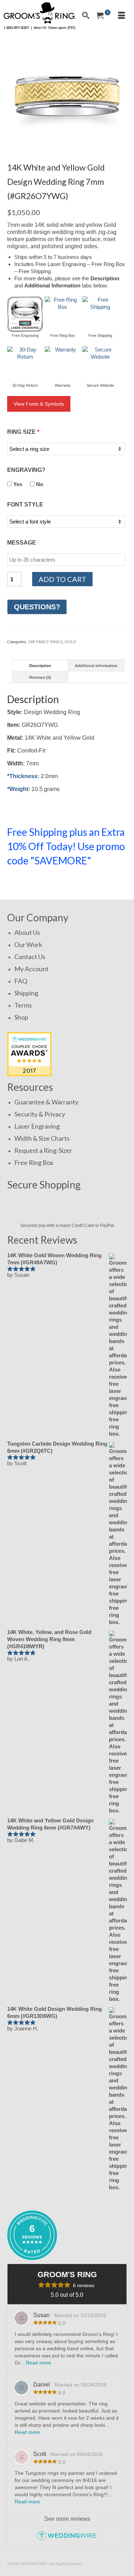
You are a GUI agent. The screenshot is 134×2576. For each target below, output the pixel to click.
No (39, 484)
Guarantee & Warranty (46, 1102)
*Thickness (22, 776)
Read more (38, 2363)
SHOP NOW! (32, 882)
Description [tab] (40, 666)
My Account (31, 969)
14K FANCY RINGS (45, 642)
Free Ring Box (34, 1162)
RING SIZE (23, 432)
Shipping (26, 993)
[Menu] (121, 16)
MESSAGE (22, 543)
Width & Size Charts (42, 1138)
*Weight (18, 789)
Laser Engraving (37, 1126)
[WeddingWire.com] (67, 2539)
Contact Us (30, 957)
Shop (21, 1017)
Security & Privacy (40, 1114)
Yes (17, 484)
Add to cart (62, 579)
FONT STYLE (25, 504)
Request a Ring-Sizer (43, 1150)
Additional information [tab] (96, 666)
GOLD (70, 642)
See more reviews (67, 2519)
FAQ (21, 981)
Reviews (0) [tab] (40, 677)
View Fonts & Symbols (39, 404)
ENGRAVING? (26, 470)
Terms (23, 1005)
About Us (27, 932)
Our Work (28, 944)
